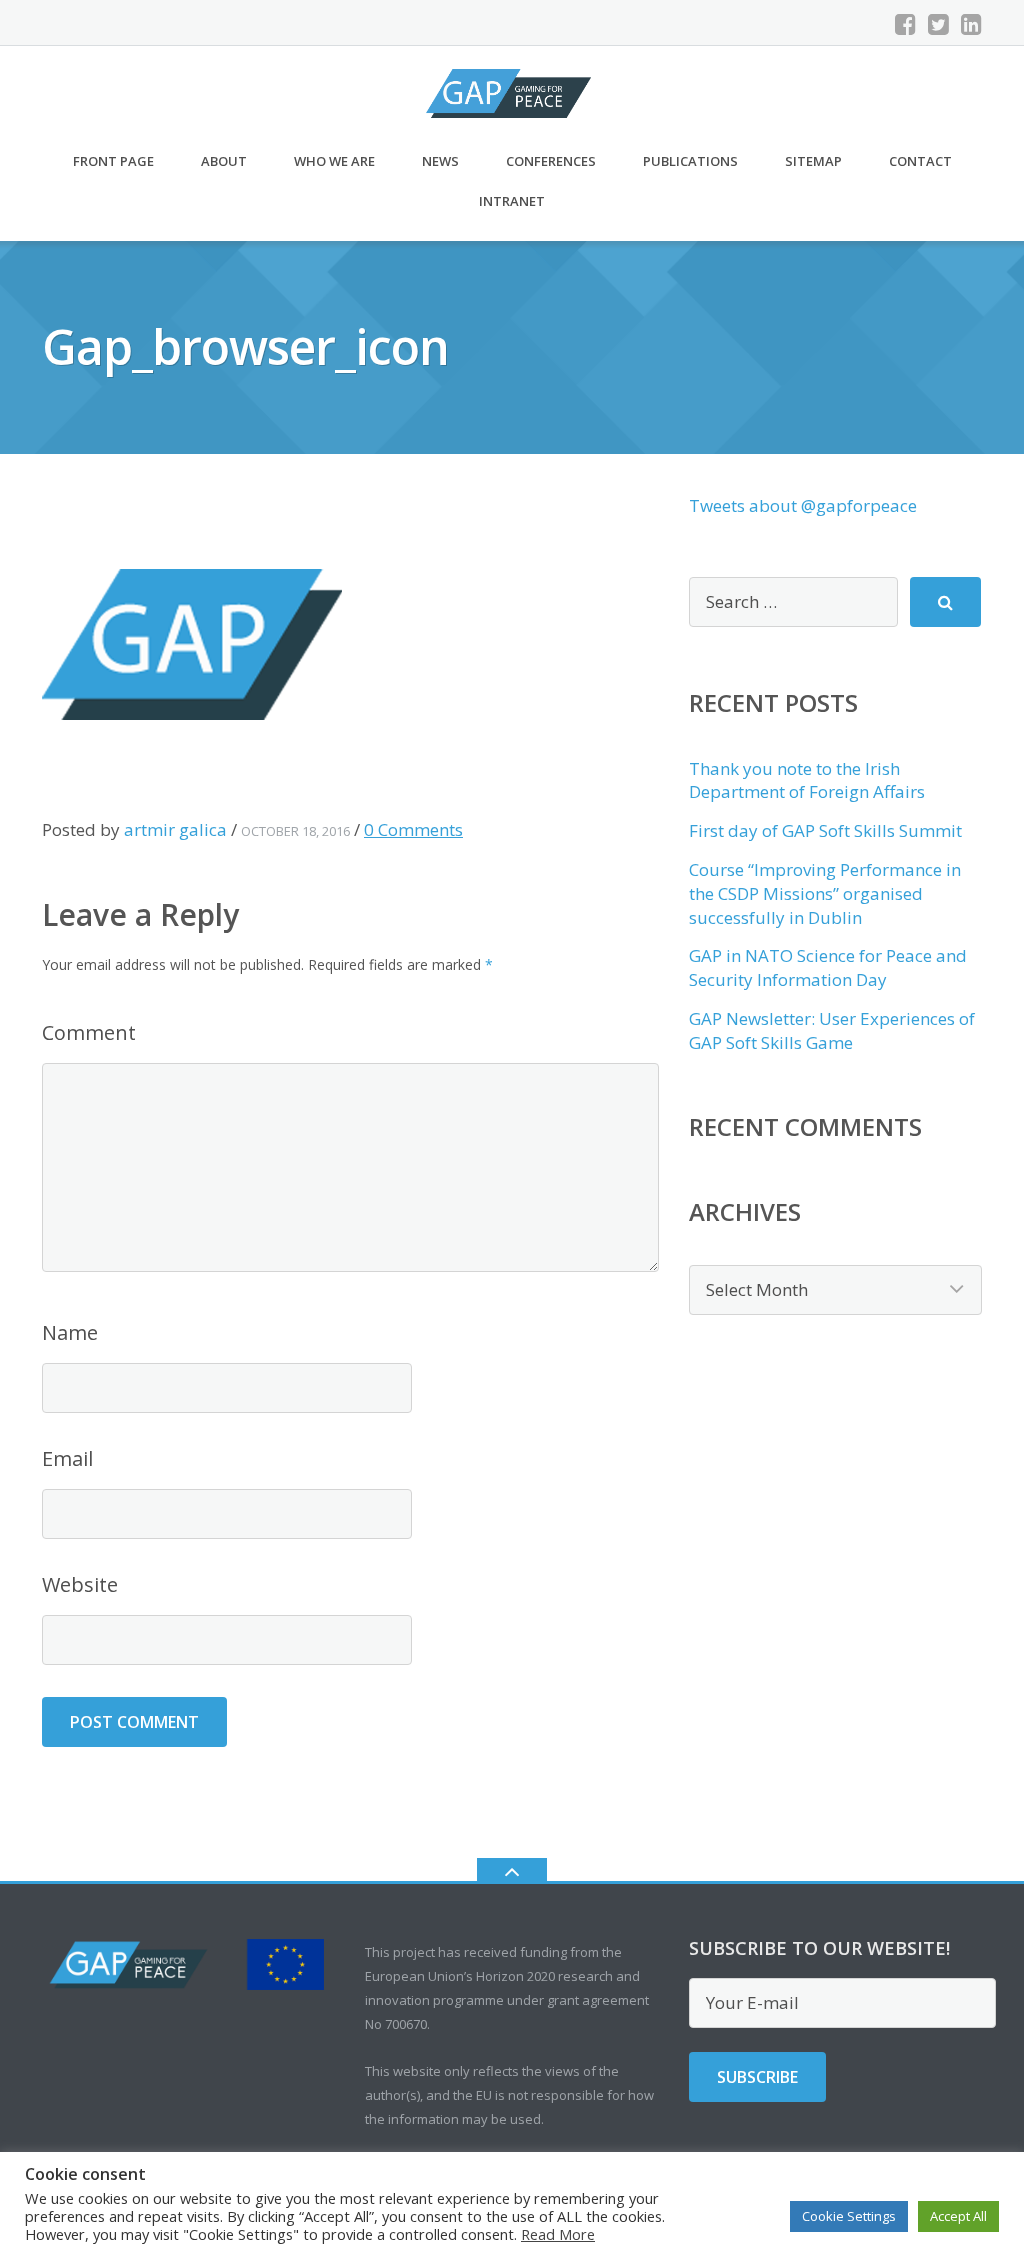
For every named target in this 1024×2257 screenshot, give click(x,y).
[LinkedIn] (971, 24)
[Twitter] (938, 24)
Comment (89, 1032)
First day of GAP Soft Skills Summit (825, 830)
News (440, 161)
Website (80, 1584)
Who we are (334, 161)
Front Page (113, 161)
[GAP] (512, 91)
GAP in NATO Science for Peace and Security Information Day (828, 967)
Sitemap (813, 161)
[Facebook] (905, 24)
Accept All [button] (958, 2216)
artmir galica (175, 829)
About (224, 161)
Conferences (551, 161)
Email (67, 1458)
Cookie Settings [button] (849, 2216)
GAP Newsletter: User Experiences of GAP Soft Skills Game (832, 1030)
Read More (558, 2234)
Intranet (512, 201)
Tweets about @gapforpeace (803, 505)
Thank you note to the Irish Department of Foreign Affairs (807, 780)
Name (70, 1332)
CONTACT (920, 161)
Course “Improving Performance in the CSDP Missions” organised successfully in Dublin (825, 893)
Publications (690, 161)
